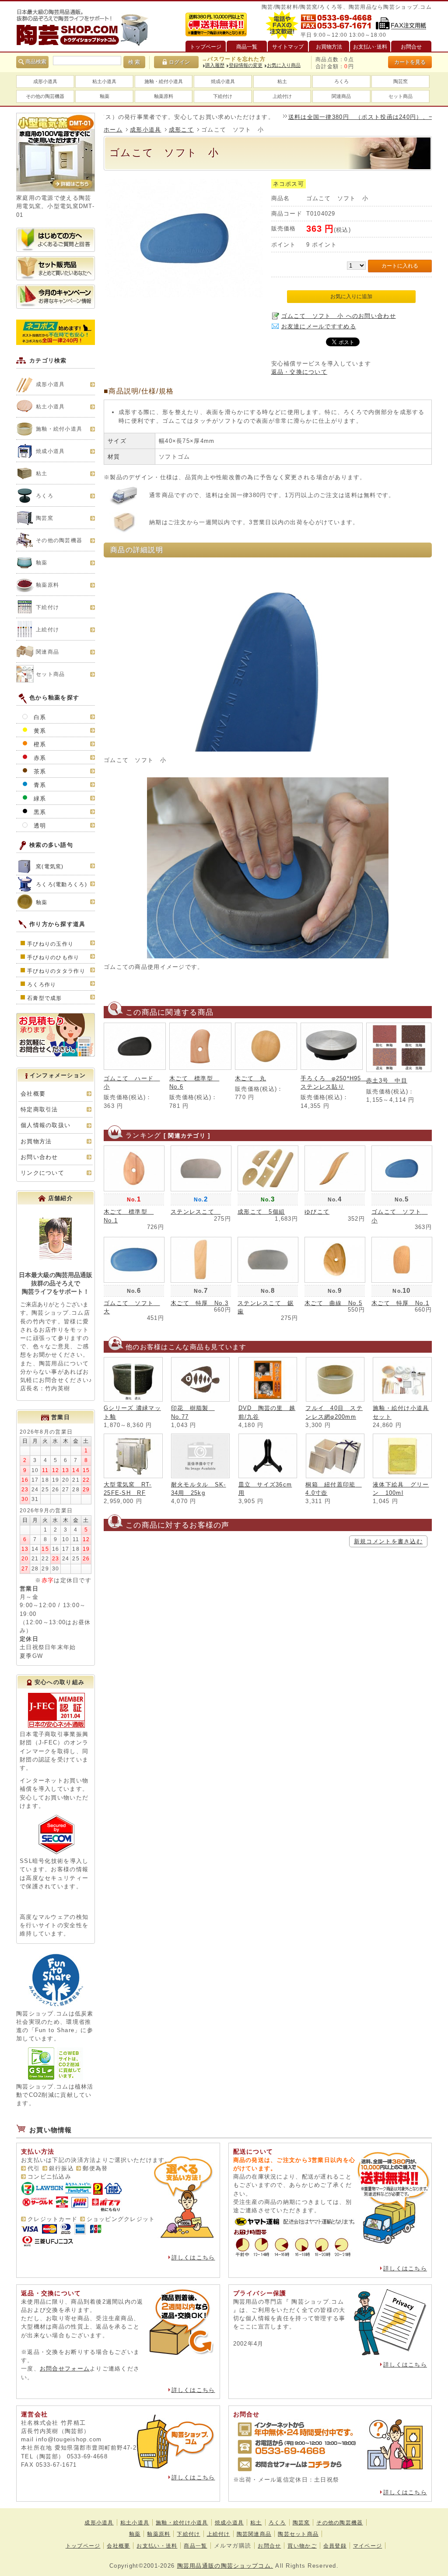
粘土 (282, 81)
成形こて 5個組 (261, 1212)
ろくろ (341, 81)
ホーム (113, 130)
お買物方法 (36, 1141)
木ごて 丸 (250, 1078)
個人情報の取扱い (45, 1125)
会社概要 (33, 1094)
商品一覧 (195, 2546)
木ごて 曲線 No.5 (333, 1303)
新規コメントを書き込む (388, 1541)
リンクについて (42, 1173)
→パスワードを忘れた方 (234, 59)
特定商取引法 (39, 1109)
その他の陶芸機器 (45, 96)
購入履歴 (215, 65)
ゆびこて (317, 1212)
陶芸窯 (401, 81)
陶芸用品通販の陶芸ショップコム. (225, 2566)
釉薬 (105, 96)
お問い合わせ (39, 1157)
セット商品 (401, 96)
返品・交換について (299, 372)
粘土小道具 (104, 81)
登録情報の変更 (246, 65)
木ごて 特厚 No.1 (400, 1303)
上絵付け (282, 96)
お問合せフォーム (65, 2369)
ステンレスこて (196, 1212)
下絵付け (223, 96)
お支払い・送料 (157, 2546)
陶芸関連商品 (254, 2534)
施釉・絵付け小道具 (182, 2523)
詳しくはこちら (193, 2257)
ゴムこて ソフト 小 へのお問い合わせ (339, 316)
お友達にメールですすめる (319, 326)
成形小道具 (45, 81)
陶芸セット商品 (298, 2534)
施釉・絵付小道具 (164, 81)
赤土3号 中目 (387, 1081)
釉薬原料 (164, 96)
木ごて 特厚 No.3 (199, 1303)
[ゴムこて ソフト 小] (184, 295)
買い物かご (302, 2546)
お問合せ (269, 2546)
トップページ (83, 2546)
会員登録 (335, 2546)
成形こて (181, 130)
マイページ (367, 2546)
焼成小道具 (223, 81)
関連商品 (341, 96)
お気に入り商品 (284, 65)
